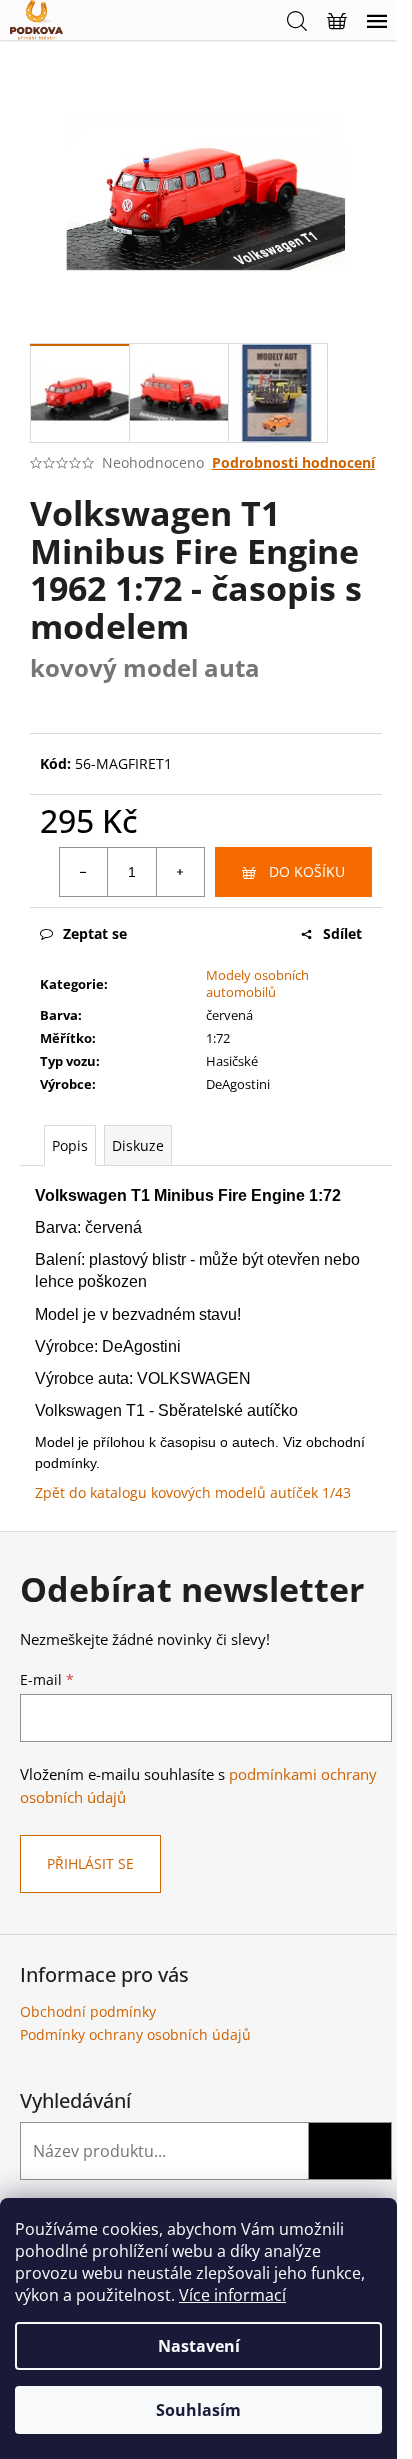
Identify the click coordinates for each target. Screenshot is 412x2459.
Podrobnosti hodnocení (293, 462)
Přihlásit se (90, 1863)
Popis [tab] (70, 1145)
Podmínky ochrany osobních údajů (135, 2034)
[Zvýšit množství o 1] (180, 872)
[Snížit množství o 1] (84, 872)
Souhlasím (198, 2410)
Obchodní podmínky (88, 2011)
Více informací (232, 2295)
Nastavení (199, 2346)
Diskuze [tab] (138, 1145)
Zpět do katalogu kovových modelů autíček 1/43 (193, 1492)
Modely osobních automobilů (257, 983)
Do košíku (307, 871)
